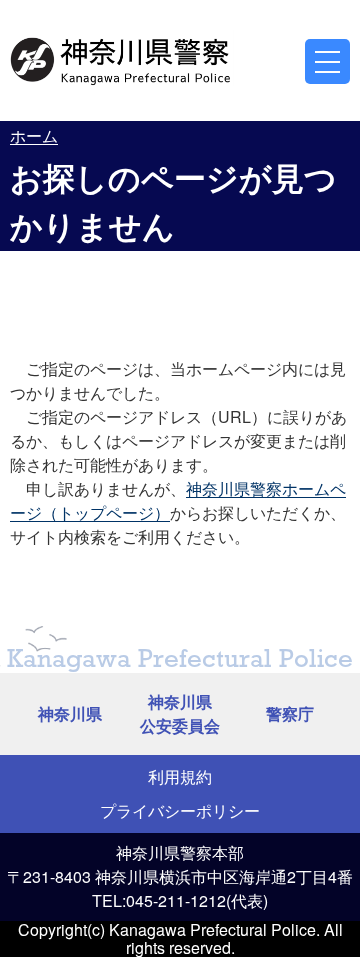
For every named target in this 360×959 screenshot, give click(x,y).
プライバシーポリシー (180, 810)
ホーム (34, 135)
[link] (122, 58)
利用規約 (180, 776)
